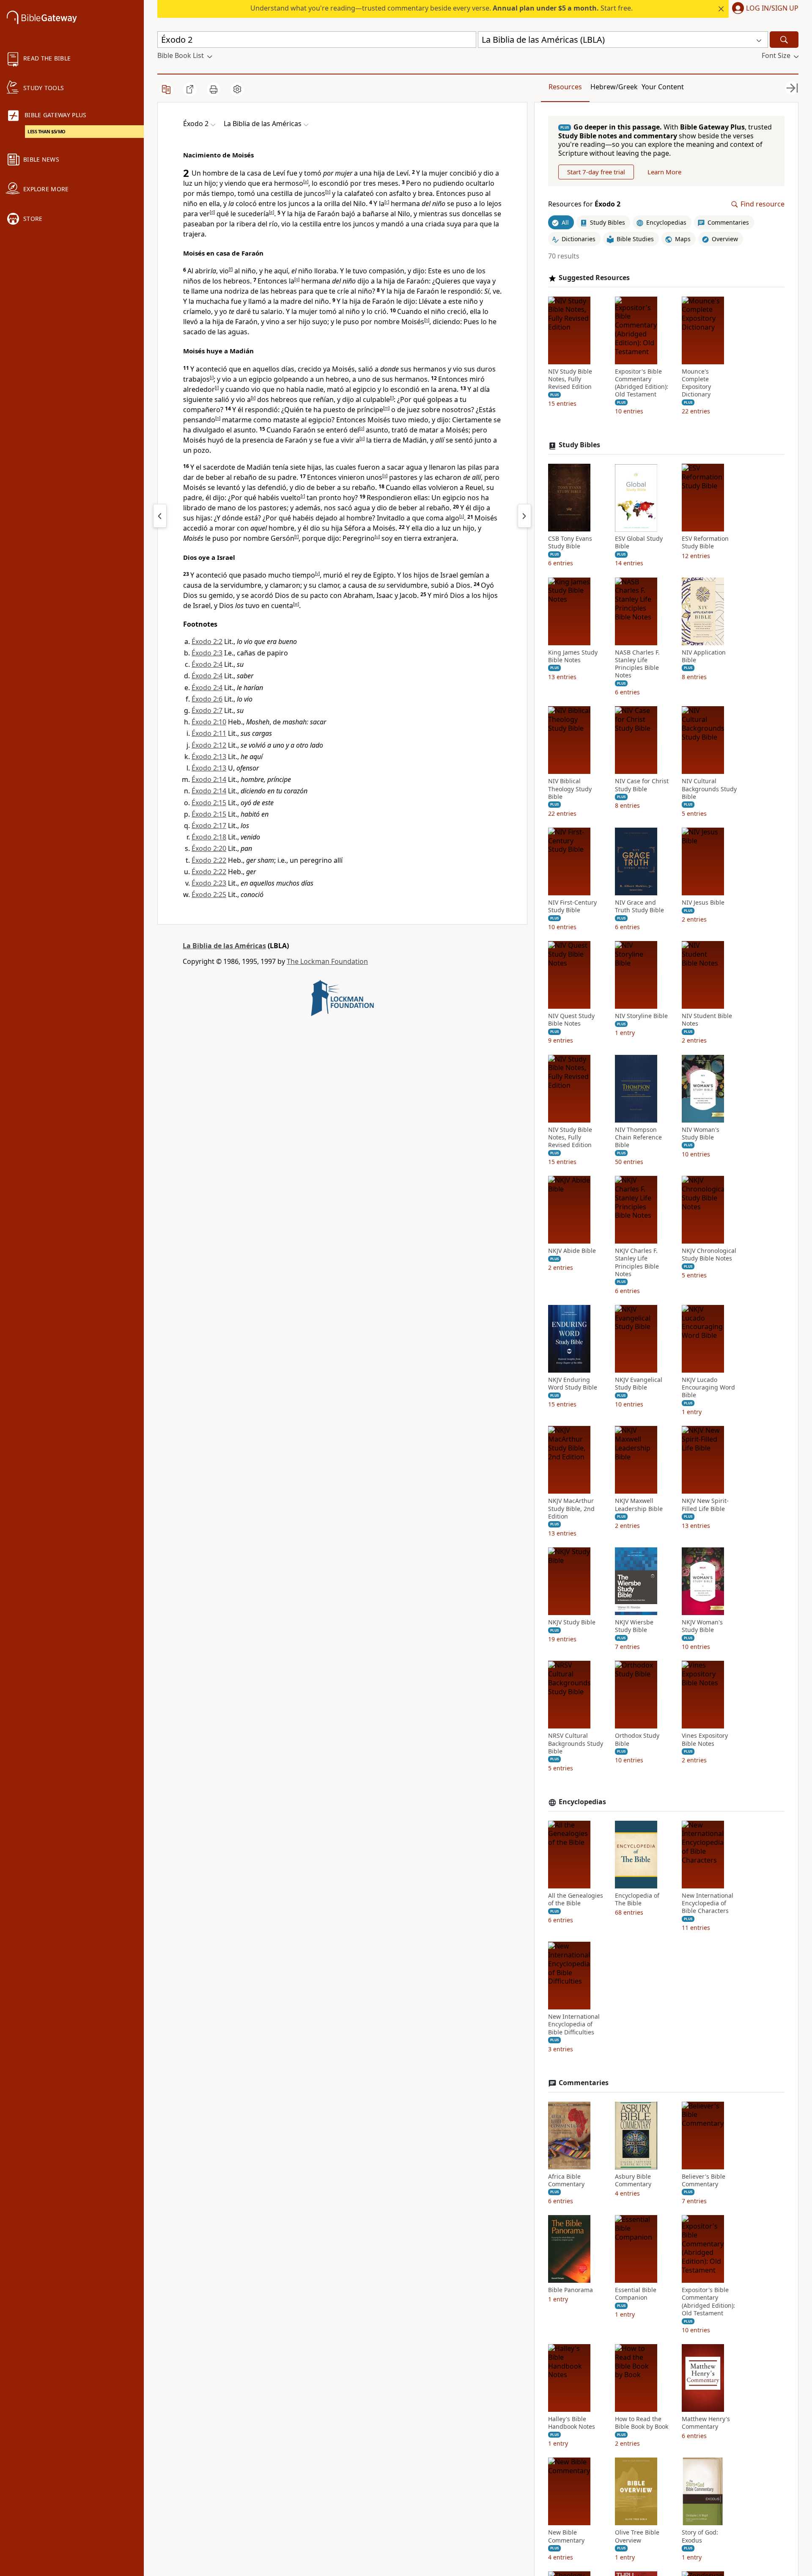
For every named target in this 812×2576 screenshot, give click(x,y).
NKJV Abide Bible (572, 1251)
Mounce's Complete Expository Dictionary (696, 383)
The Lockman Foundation (327, 961)
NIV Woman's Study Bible (701, 1134)
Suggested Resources (594, 278)
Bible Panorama (571, 2290)
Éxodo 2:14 (209, 779)
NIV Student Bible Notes (707, 1020)
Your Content (663, 87)
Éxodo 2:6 (207, 699)
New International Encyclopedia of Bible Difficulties (574, 2025)
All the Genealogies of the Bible (576, 1899)
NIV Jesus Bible (703, 903)
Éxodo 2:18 (209, 837)
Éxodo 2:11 (209, 733)
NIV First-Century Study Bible (572, 906)
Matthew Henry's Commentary (706, 2423)
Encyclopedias (582, 1802)
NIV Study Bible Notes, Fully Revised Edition (570, 379)
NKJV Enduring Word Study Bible (573, 1384)
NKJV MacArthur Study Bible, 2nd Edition (571, 1509)
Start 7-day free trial (596, 172)
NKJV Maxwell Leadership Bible (639, 1505)
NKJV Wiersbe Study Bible (634, 1626)
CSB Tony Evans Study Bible (570, 543)
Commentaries (584, 2083)
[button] (764, 9)
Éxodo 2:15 (209, 803)
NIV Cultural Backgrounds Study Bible (709, 789)
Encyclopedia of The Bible (637, 1899)
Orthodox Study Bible (637, 1740)
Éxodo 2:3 (207, 653)
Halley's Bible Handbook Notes (572, 2423)
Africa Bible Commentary (566, 2180)
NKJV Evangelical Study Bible (639, 1384)
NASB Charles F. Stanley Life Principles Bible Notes (637, 664)
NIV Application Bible (704, 656)
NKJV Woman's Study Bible (702, 1626)
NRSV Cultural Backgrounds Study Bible (576, 1744)
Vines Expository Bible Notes (705, 1740)
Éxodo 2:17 (209, 826)
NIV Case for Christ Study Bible (642, 785)
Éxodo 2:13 (209, 757)
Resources (565, 87)
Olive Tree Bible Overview (637, 2536)
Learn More (664, 172)
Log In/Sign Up (772, 8)
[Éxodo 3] (524, 516)
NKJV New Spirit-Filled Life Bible (705, 1505)
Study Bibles (579, 445)
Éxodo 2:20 (209, 848)
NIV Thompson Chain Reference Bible (638, 1137)
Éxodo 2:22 (209, 860)
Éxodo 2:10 (209, 722)
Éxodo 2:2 (207, 641)
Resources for (584, 205)
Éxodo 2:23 (209, 883)
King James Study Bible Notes (573, 656)
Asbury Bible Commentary (633, 2180)
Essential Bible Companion (636, 2294)
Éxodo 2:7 (207, 710)
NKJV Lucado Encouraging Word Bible (708, 1387)
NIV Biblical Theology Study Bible (570, 789)
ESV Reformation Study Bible (705, 543)
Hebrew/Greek (614, 87)
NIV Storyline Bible (641, 1016)
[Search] (784, 40)
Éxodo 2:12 (209, 745)
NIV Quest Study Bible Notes (571, 1020)
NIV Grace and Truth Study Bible (639, 906)
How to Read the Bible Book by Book (642, 2423)
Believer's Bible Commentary (704, 2180)
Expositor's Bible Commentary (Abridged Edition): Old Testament (642, 383)
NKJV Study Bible (572, 1622)
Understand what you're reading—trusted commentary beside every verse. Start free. (442, 8)
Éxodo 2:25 (209, 894)
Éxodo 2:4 (207, 664)
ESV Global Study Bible (639, 543)
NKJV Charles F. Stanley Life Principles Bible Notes (637, 1262)
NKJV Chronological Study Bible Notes (709, 1255)
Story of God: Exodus (700, 2536)
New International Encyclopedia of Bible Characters (708, 1903)
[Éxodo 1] (160, 516)
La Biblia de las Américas (224, 946)
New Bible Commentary (566, 2536)
